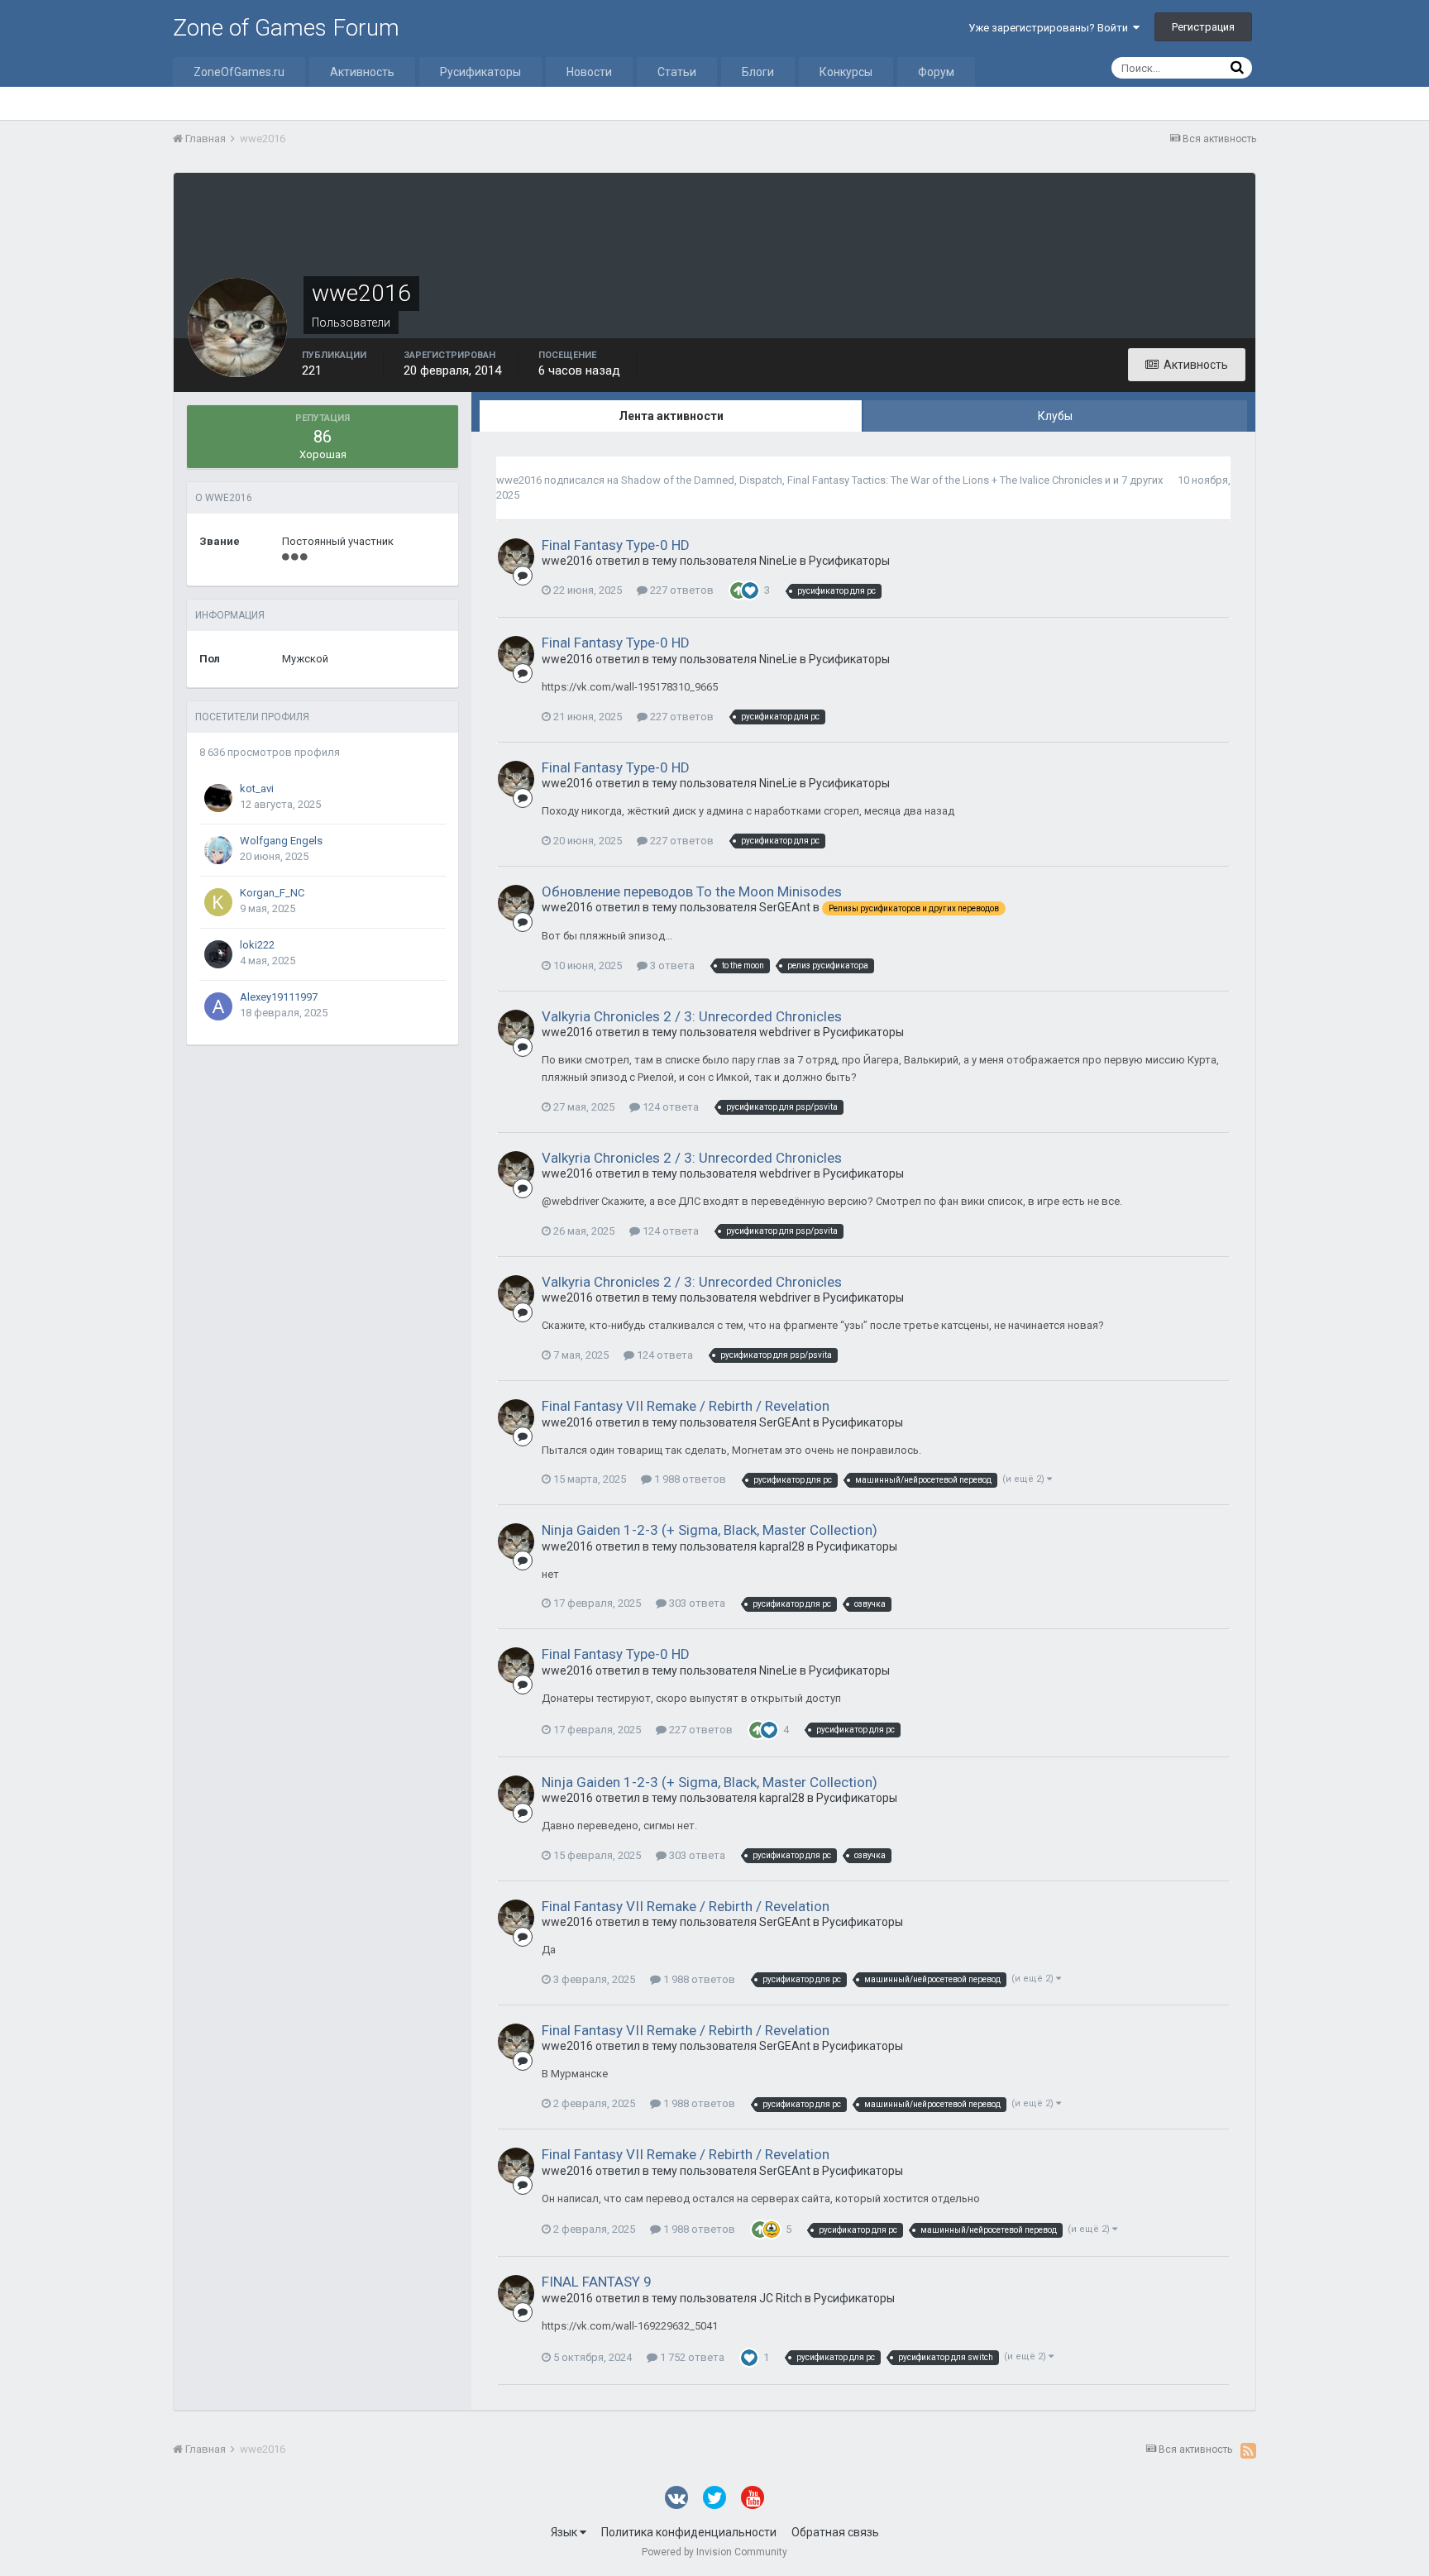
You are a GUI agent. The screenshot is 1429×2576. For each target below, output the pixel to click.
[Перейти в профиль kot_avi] (218, 798)
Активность (362, 72)
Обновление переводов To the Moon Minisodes (692, 891)
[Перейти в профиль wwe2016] (516, 557)
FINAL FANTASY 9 (597, 2282)
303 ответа (696, 1603)
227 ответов (681, 590)
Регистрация (1203, 27)
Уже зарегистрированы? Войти (1051, 28)
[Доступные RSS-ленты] (1248, 2450)
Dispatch (761, 480)
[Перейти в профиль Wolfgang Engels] (218, 850)
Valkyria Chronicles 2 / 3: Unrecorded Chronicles (692, 1016)
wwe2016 (519, 480)
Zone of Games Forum (286, 28)
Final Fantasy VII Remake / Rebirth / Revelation (686, 1406)
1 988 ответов (689, 1479)
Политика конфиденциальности (689, 2532)
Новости (589, 72)
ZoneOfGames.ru (239, 72)
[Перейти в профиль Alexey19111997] (218, 1006)
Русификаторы (480, 72)
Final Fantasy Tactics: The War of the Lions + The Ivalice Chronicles (945, 480)
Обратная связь (835, 2532)
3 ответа (671, 965)
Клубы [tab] (1055, 416)
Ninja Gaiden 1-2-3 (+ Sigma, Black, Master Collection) (710, 1530)
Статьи (677, 72)
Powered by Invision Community (714, 2552)
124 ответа (669, 1107)
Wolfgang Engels (281, 841)
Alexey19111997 (279, 997)
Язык (565, 2532)
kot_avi (257, 789)
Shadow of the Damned (678, 480)
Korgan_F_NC (272, 893)
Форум (936, 72)
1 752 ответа (691, 2357)
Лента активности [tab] (671, 416)
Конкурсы (846, 72)
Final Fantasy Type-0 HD (616, 545)
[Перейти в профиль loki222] (218, 954)
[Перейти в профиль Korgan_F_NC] (218, 902)
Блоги (758, 72)
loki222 (257, 945)
